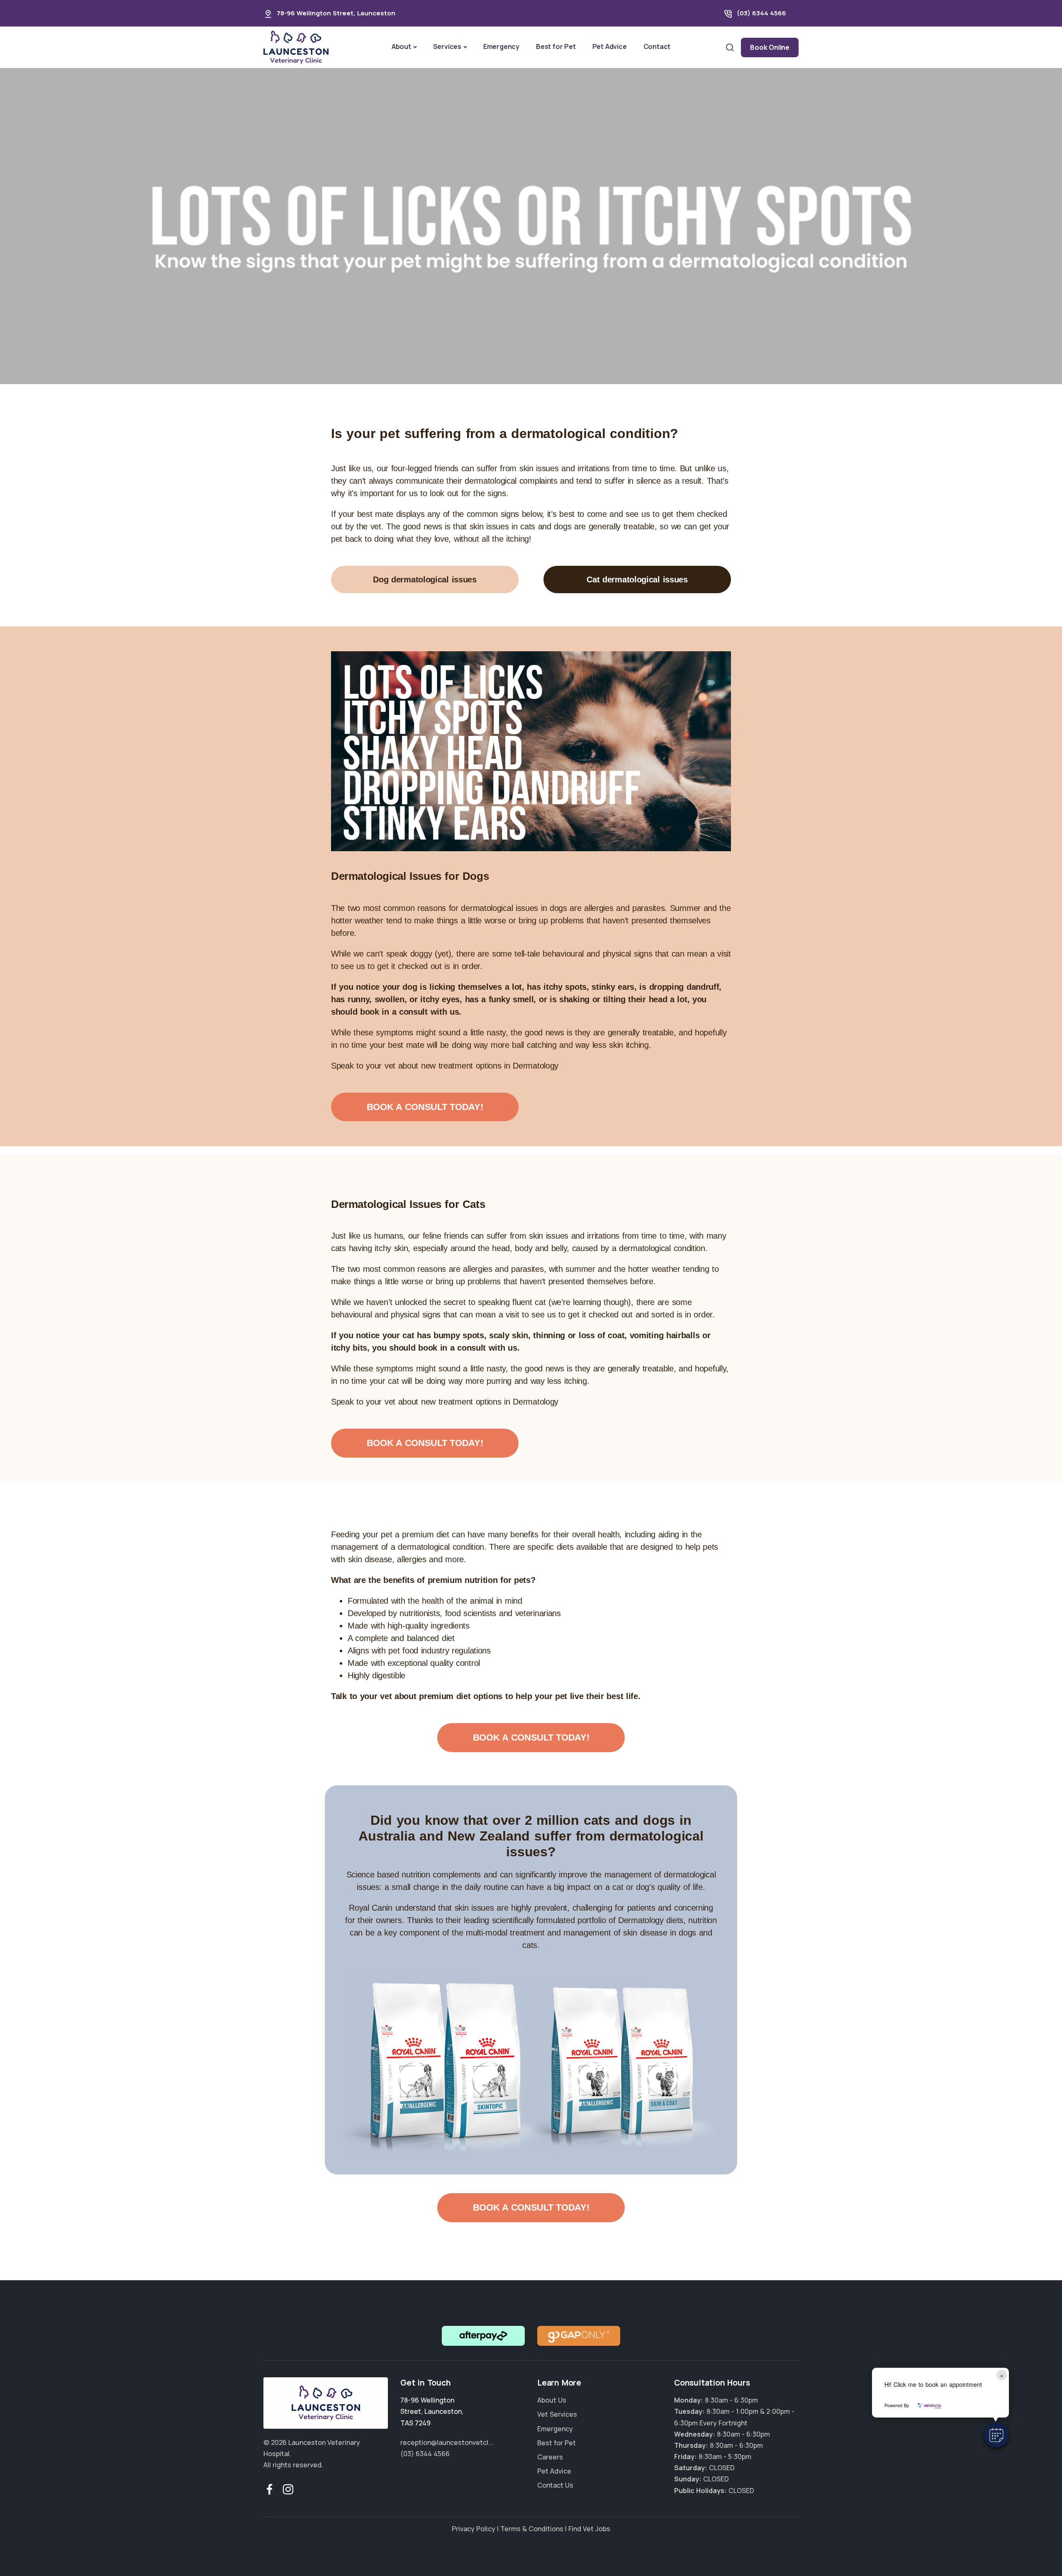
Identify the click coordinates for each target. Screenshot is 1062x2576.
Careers (550, 2457)
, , (432, 2411)
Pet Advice (610, 46)
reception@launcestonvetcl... (447, 2442)
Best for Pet (556, 46)
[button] (996, 2435)
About (401, 46)
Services (447, 46)
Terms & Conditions (532, 2529)
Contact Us (555, 2485)
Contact (657, 46)
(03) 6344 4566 (761, 13)
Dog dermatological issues (425, 579)
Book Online (770, 47)
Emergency (501, 46)
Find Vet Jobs (589, 2529)
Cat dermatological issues (637, 579)
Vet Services (557, 2414)
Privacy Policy (474, 2529)
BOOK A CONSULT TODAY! (425, 1107)
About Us (552, 2400)
